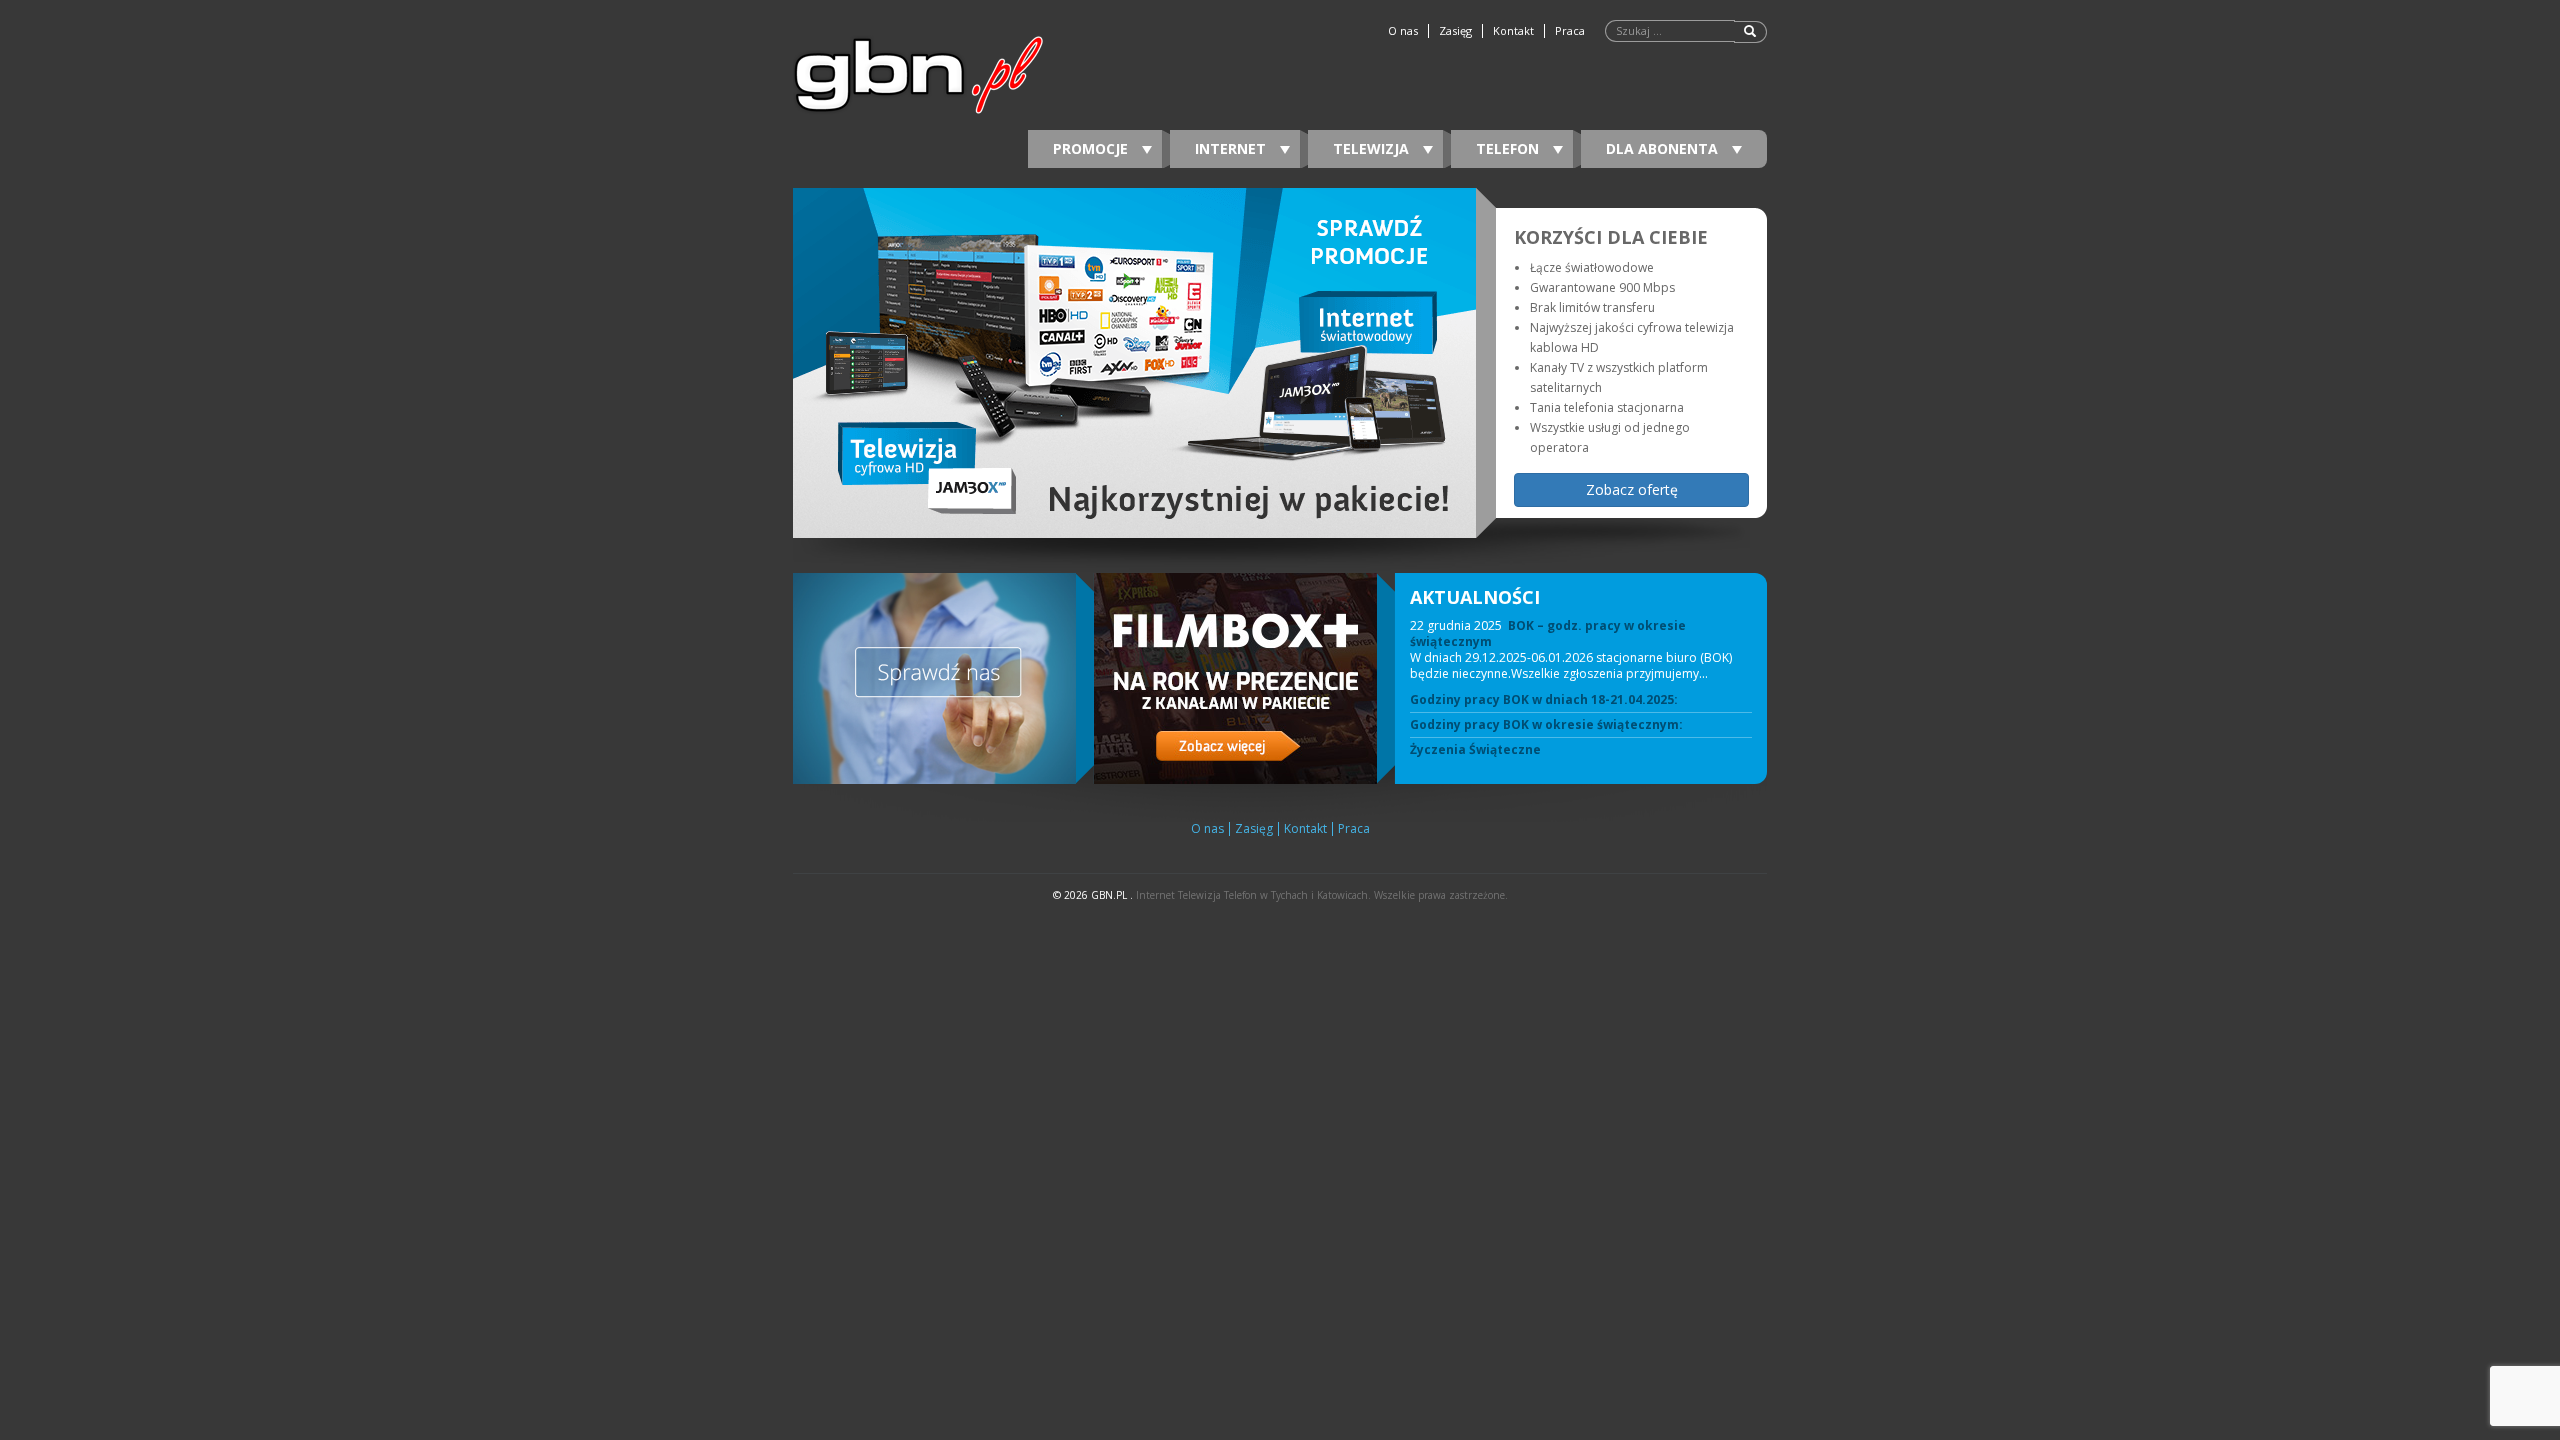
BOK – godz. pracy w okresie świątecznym (1548, 633)
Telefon (1509, 148)
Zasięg (1455, 31)
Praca (1570, 31)
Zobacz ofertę (1632, 489)
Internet (1232, 148)
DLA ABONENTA (1664, 148)
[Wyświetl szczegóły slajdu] (1134, 363)
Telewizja (1373, 148)
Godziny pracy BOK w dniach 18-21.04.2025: (1544, 700)
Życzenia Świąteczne (1475, 750)
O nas (1403, 31)
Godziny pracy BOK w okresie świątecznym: (1546, 725)
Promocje (1092, 148)
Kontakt (1513, 31)
